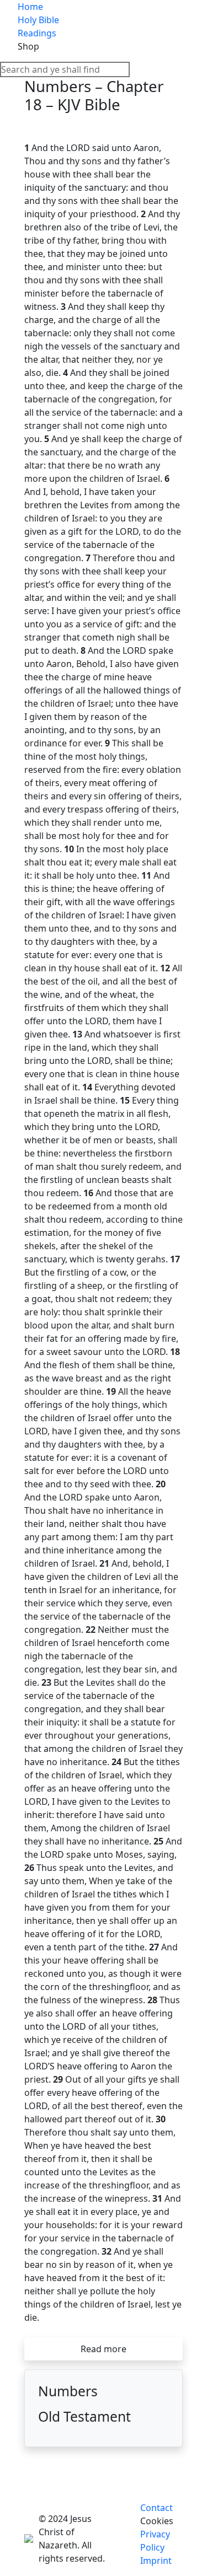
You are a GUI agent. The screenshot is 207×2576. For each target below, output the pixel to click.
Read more (104, 2349)
